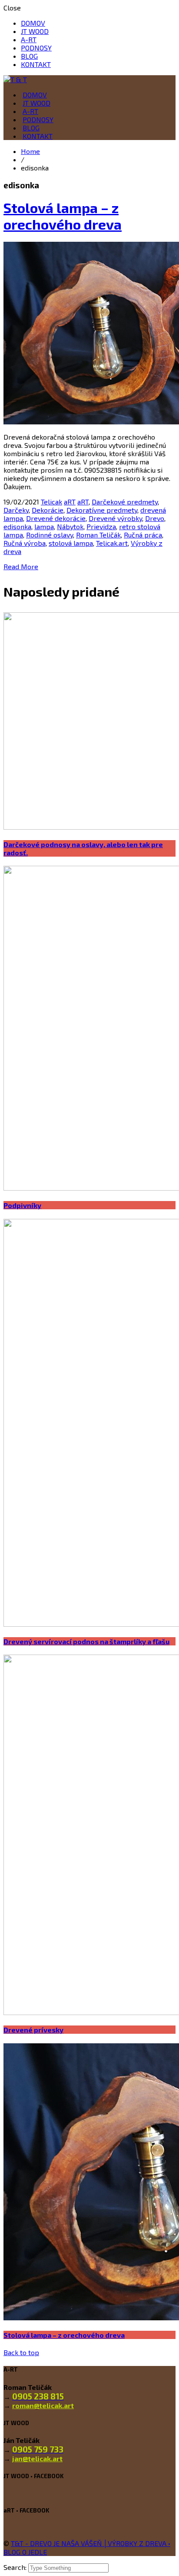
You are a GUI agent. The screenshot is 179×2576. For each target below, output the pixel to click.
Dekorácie (48, 510)
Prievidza (101, 526)
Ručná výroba (25, 543)
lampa (44, 526)
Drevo (155, 518)
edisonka (17, 526)
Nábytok (70, 526)
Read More (21, 566)
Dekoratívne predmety (102, 510)
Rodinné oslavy (50, 535)
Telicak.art (112, 543)
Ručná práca (143, 535)
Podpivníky (22, 1205)
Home (30, 151)
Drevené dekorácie (56, 518)
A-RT (29, 39)
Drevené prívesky (33, 2030)
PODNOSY (36, 48)
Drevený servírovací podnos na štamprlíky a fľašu (86, 1641)
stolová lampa (71, 543)
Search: (16, 2567)
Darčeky (16, 510)
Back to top (21, 2352)
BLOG (29, 56)
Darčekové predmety (125, 502)
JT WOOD (35, 31)
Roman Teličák (98, 535)
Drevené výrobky (115, 518)
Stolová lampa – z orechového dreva (63, 216)
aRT (70, 502)
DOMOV (33, 23)
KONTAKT (36, 64)
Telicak (51, 502)
